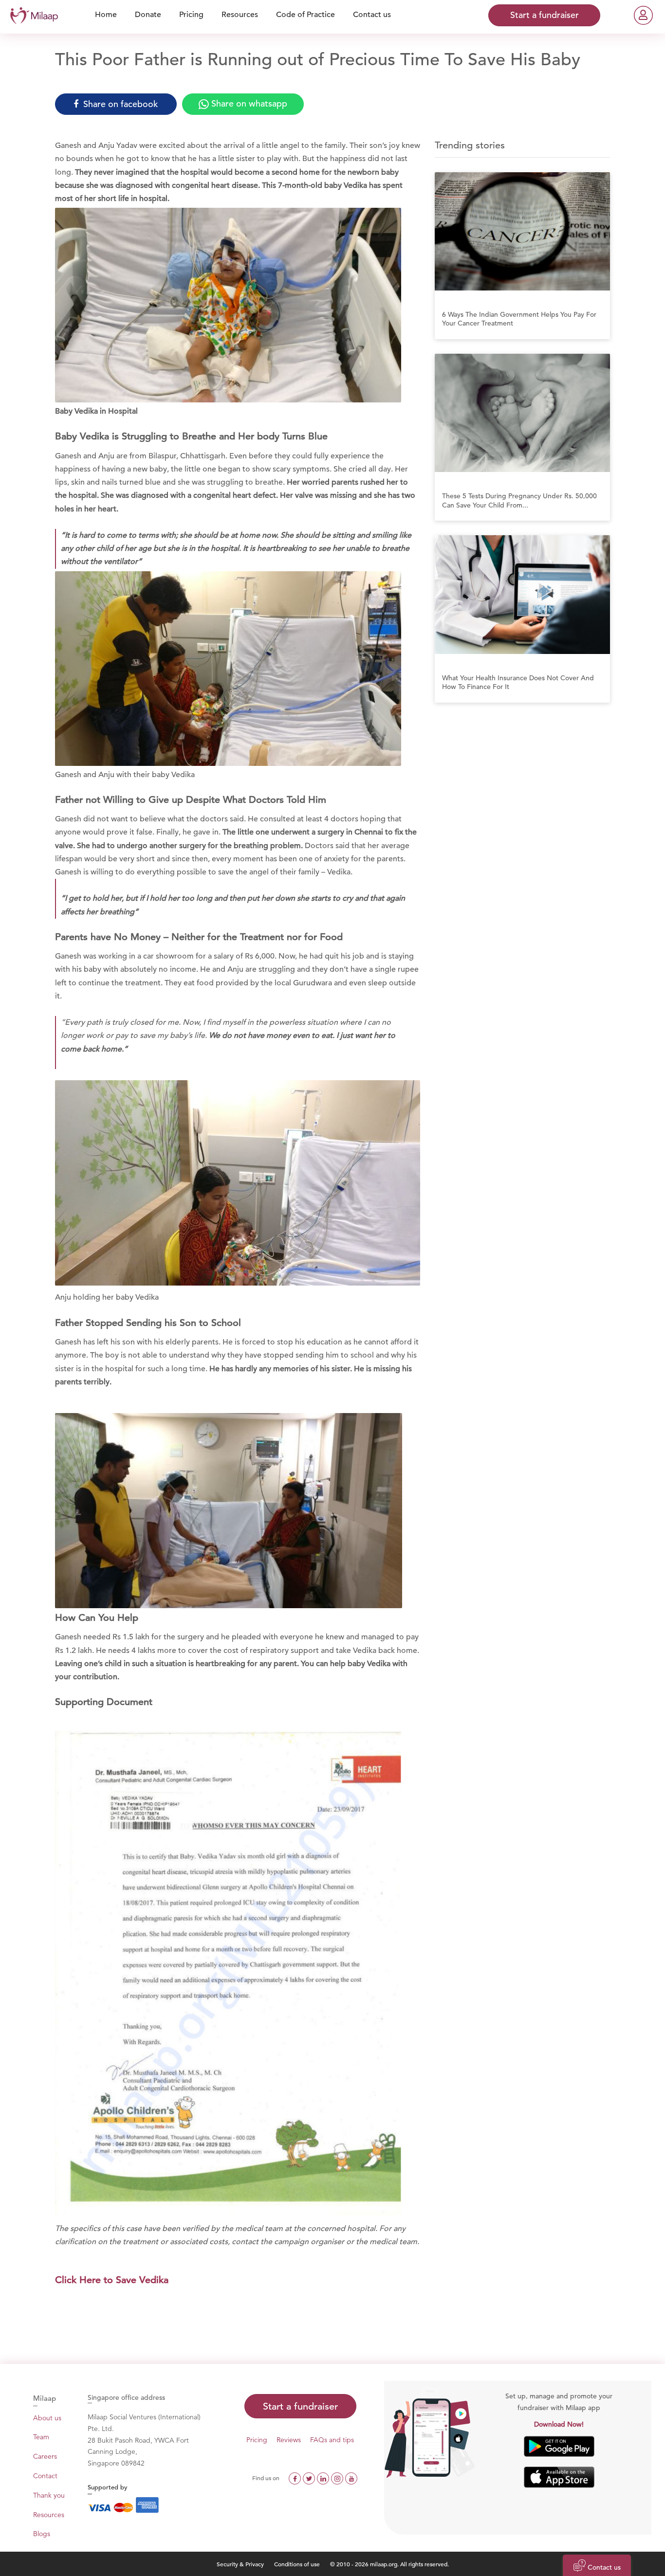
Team (41, 2437)
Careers (45, 2456)
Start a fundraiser (300, 2406)
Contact (45, 2476)
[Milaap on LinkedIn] (324, 2478)
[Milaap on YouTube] (351, 2478)
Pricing (257, 2440)
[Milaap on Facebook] (296, 2478)
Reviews (289, 2440)
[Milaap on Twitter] (310, 2478)
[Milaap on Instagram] (338, 2478)
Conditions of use (298, 2564)
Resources (49, 2515)
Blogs (42, 2534)
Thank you (49, 2495)
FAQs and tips (332, 2440)
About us (47, 2418)
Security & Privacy (240, 2564)
